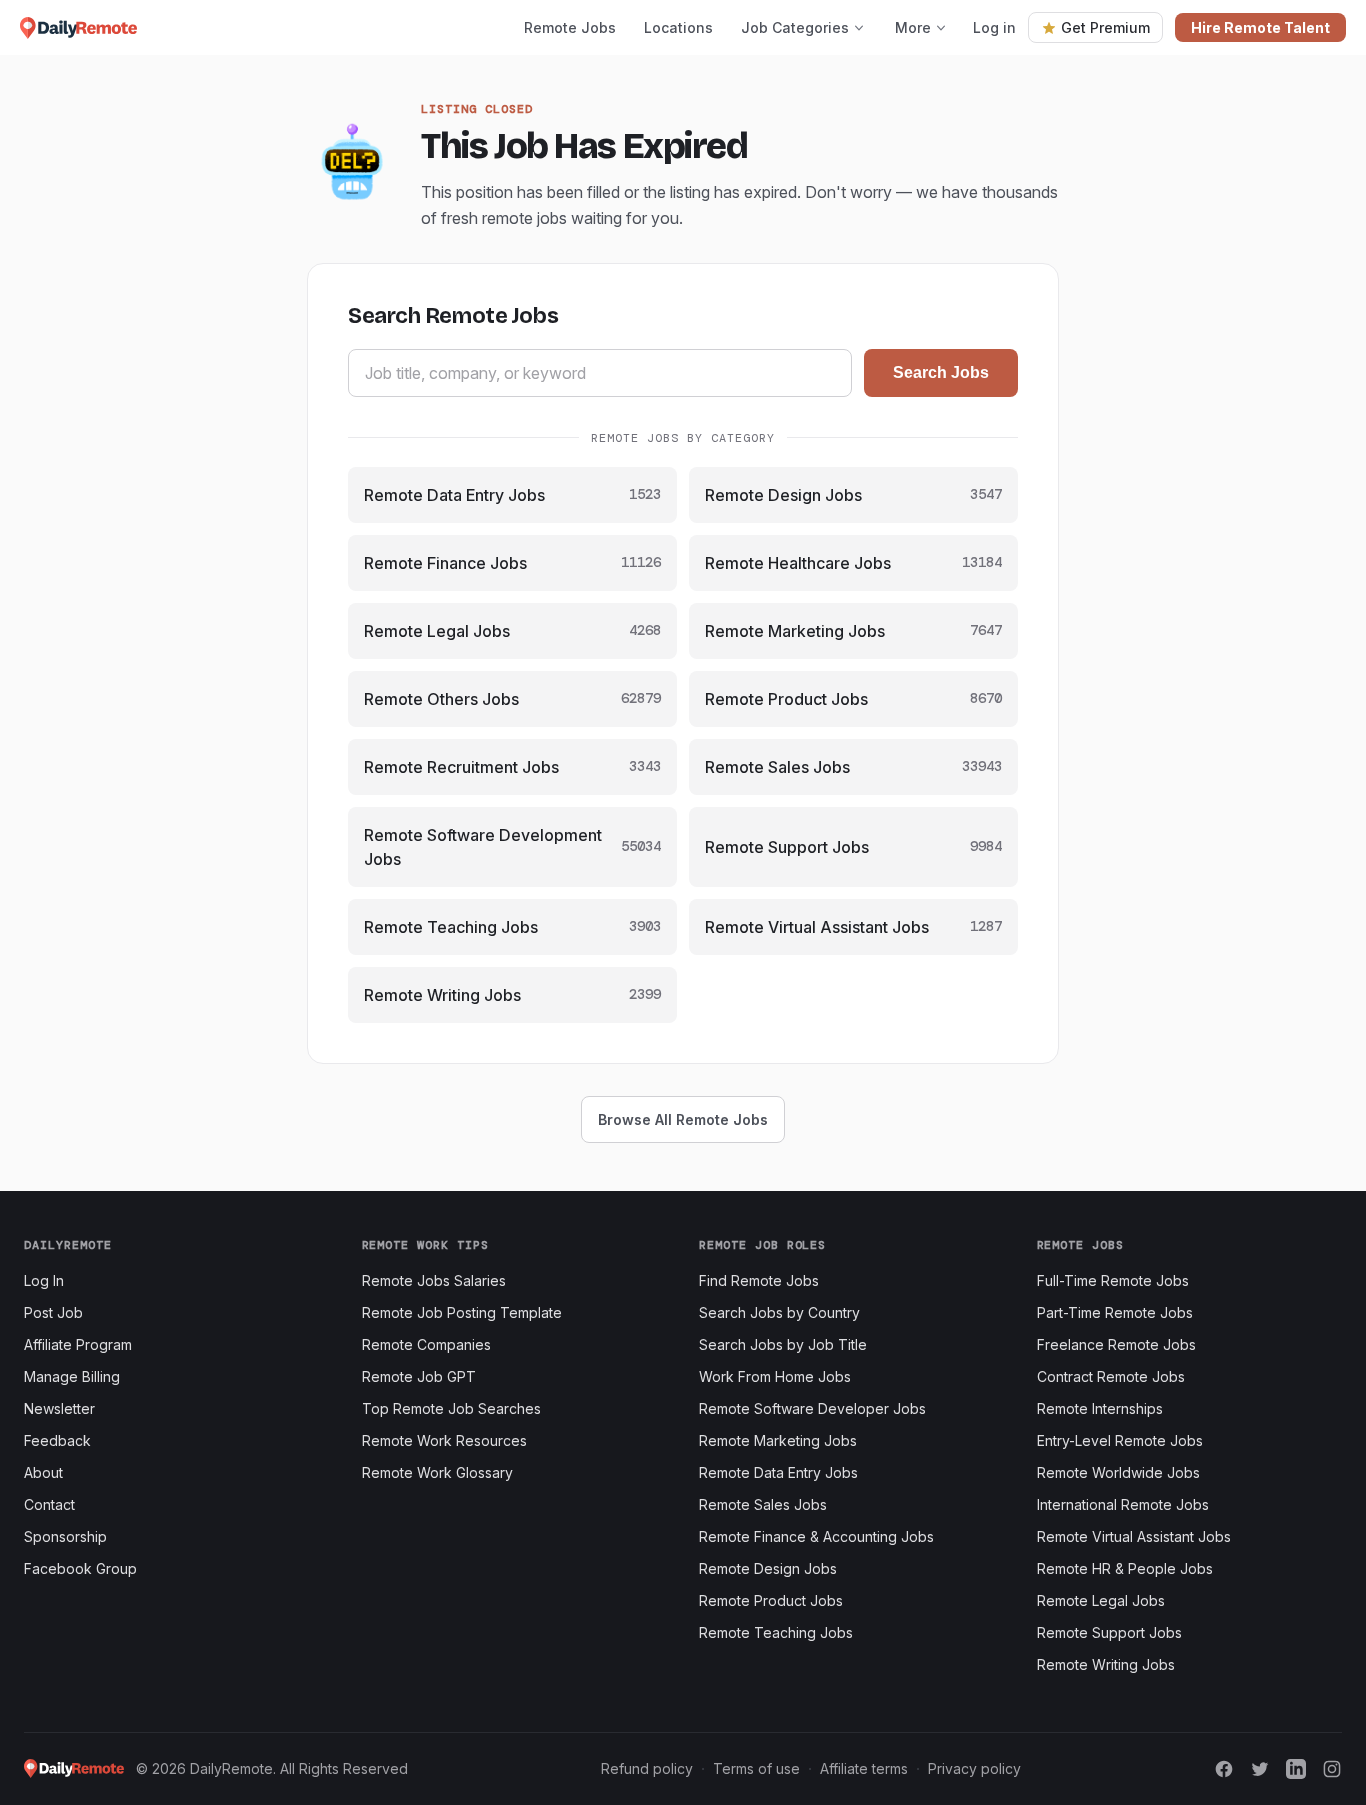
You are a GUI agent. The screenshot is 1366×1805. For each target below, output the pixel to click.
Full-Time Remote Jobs (1113, 1280)
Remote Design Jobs (768, 1568)
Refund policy (647, 1768)
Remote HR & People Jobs (1125, 1568)
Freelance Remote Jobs (1116, 1344)
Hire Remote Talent (1260, 27)
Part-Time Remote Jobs (1115, 1312)
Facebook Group (80, 1568)
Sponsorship (65, 1536)
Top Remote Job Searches (451, 1408)
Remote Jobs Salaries (434, 1280)
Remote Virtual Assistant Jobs (1134, 1536)
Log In (44, 1280)
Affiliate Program (78, 1344)
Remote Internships (1100, 1408)
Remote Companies (426, 1344)
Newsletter (59, 1408)
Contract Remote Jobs (1111, 1376)
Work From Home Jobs (775, 1376)
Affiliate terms (864, 1768)
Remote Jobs (570, 27)
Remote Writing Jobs (1106, 1664)
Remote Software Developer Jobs (812, 1408)
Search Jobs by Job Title (783, 1344)
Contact (49, 1504)
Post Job (53, 1312)
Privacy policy (974, 1768)
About (43, 1472)
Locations (678, 27)
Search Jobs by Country (779, 1312)
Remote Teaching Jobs (776, 1632)
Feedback (57, 1440)
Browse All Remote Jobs (683, 1119)
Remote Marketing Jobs (778, 1440)
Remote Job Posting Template (462, 1312)
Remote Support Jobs (1109, 1632)
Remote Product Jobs (771, 1600)
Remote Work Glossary (437, 1472)
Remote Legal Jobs (1101, 1600)
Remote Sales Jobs (763, 1504)
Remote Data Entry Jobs (778, 1472)
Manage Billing (72, 1376)
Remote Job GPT (419, 1376)
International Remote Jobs (1123, 1504)
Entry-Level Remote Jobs (1120, 1440)
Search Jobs (941, 372)
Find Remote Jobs (759, 1280)
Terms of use (756, 1768)
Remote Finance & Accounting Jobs (816, 1536)
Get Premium (1105, 27)
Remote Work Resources (444, 1440)
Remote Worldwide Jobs (1118, 1472)
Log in (994, 27)
